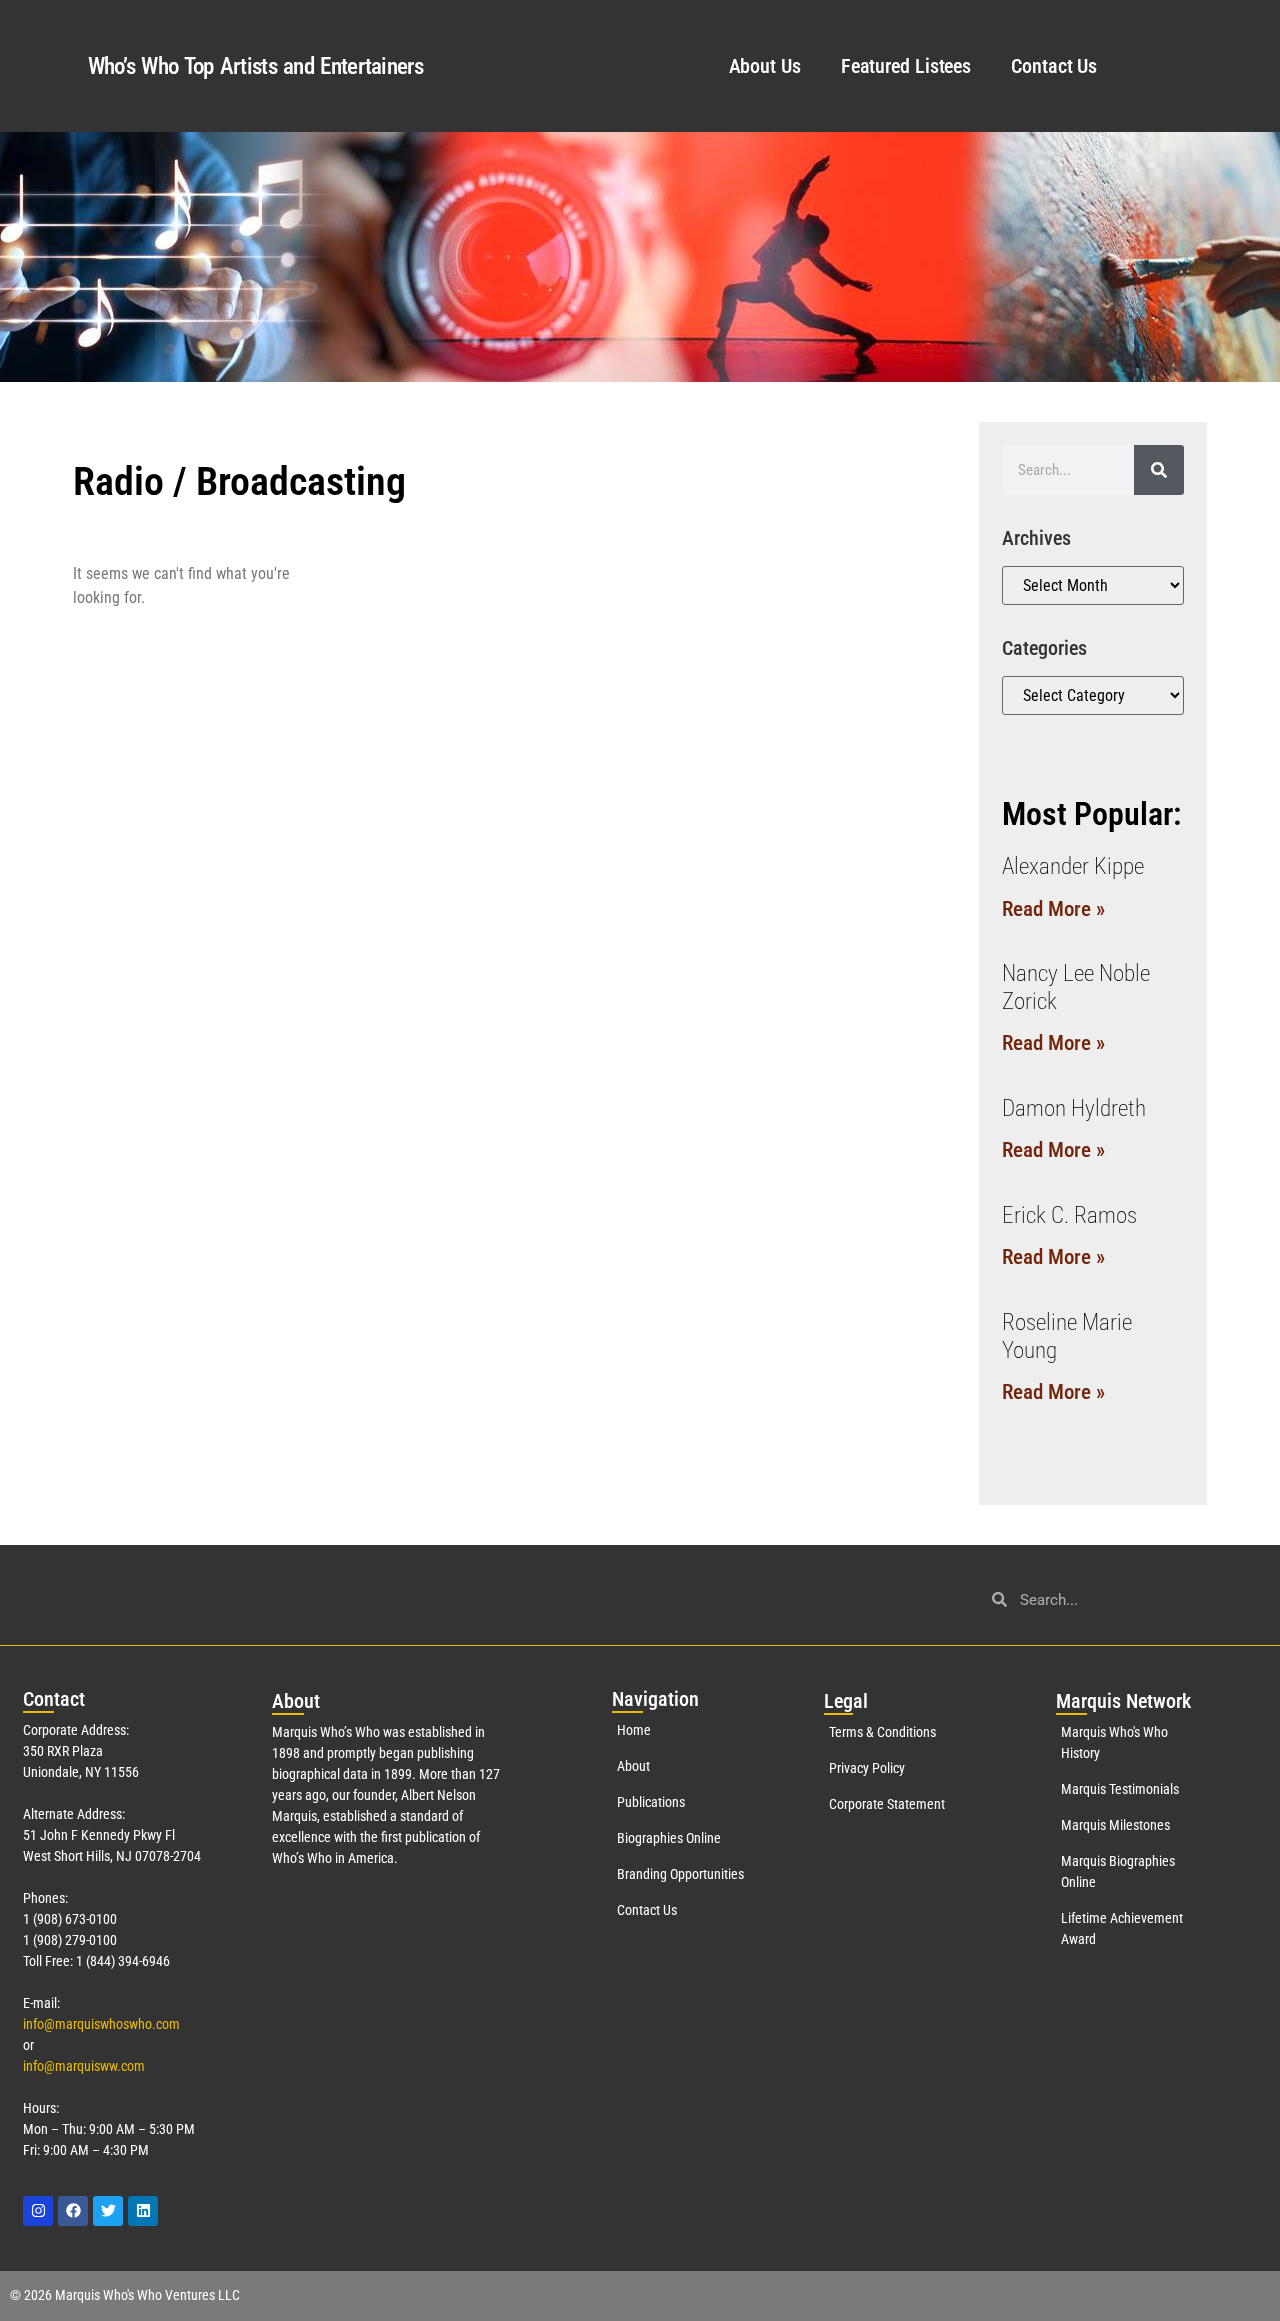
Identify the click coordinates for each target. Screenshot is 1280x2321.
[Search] (1159, 470)
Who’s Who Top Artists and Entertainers (255, 66)
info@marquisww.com (84, 2066)
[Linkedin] (143, 2211)
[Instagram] (38, 2211)
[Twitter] (108, 2211)
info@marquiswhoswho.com (101, 2024)
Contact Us (1054, 66)
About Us (765, 66)
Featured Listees (906, 66)
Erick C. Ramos (1069, 1215)
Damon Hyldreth (1074, 1108)
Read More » (1053, 909)
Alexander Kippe (1073, 866)
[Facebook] (73, 2211)
